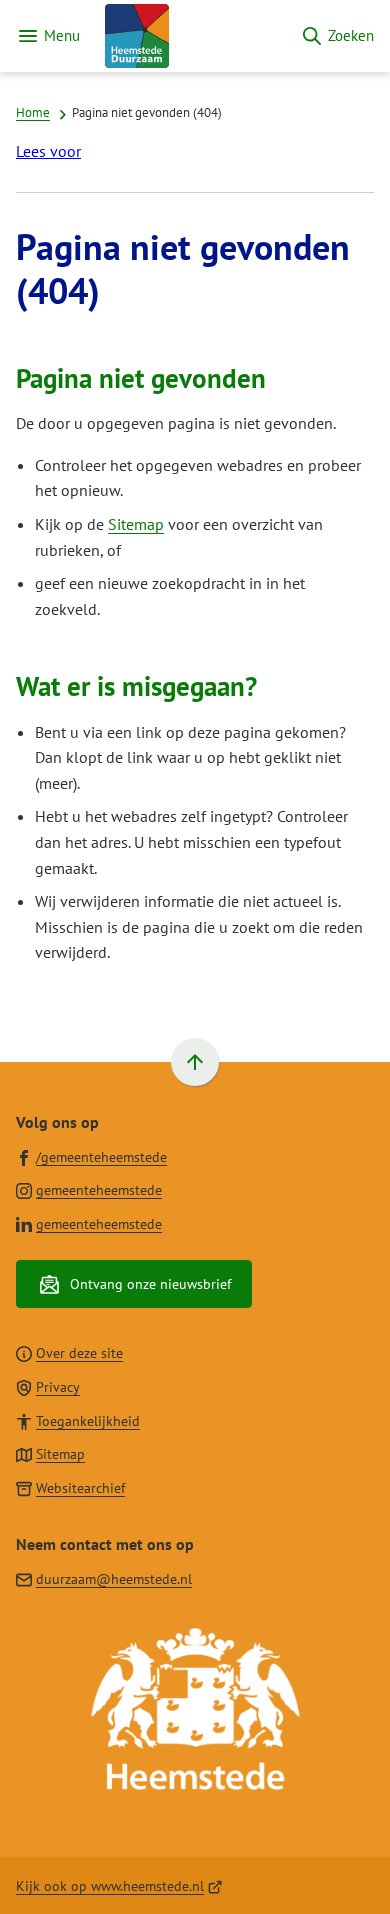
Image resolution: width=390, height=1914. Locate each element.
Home (33, 112)
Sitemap (136, 524)
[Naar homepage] (190, 36)
